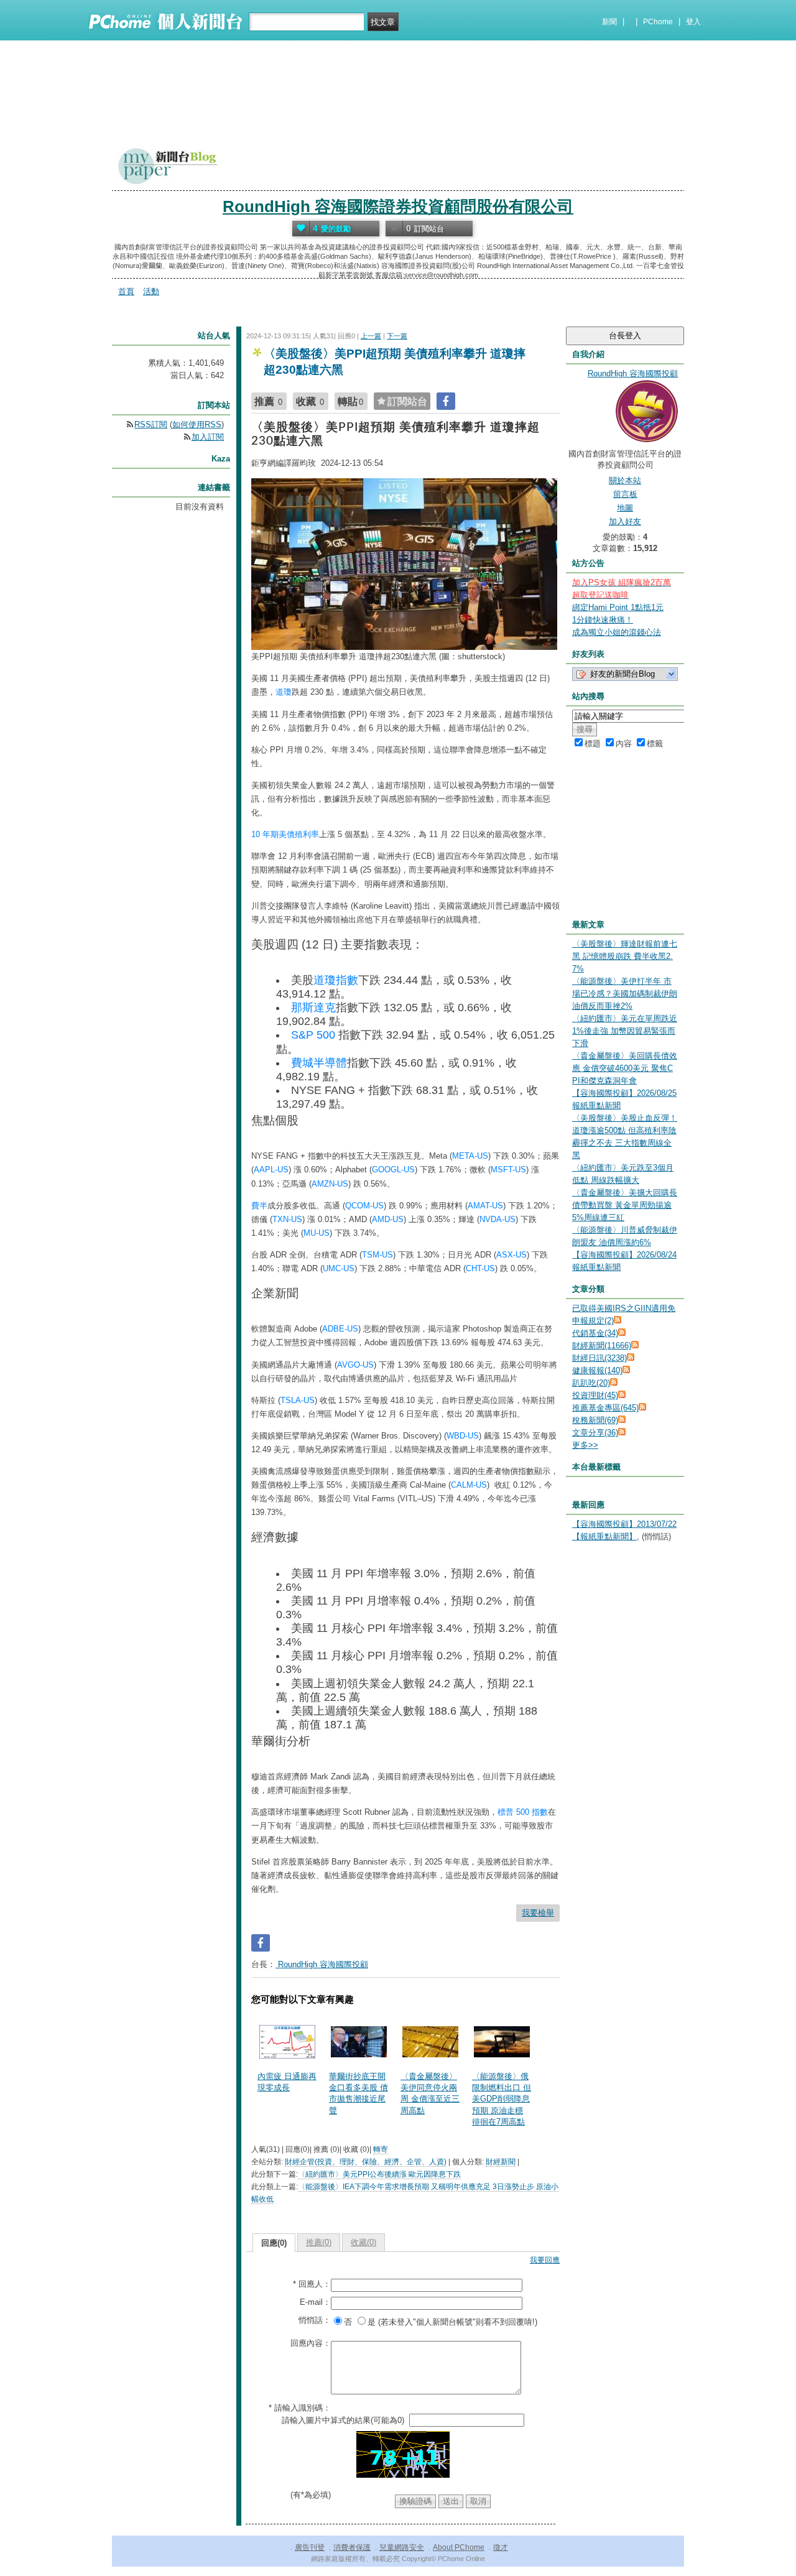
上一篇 (371, 336)
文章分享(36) (595, 1433)
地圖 (625, 508)
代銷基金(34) (595, 1333)
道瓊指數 (336, 980)
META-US (470, 1156)
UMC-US (339, 1268)
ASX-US (511, 1255)
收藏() (363, 2242)
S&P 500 (313, 1035)
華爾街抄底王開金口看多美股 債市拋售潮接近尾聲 (359, 2093)
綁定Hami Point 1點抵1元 (618, 607)
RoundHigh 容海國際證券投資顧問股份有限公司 (398, 206)
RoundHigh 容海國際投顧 (322, 1964)
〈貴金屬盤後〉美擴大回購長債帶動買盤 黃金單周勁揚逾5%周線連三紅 (625, 1205)
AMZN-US (330, 1184)
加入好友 (625, 521)
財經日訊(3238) (599, 1358)
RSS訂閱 (151, 424)
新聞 (609, 22)
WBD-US (463, 1436)
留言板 (625, 494)
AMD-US (388, 1219)
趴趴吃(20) (591, 1383)
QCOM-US (364, 1206)
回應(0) (274, 2243)
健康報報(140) (597, 1370)
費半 (259, 1206)
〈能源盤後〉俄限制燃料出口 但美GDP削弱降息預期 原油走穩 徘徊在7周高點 (502, 2099)
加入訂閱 (208, 437)
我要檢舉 (538, 1913)
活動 (151, 291)
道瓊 (284, 692)
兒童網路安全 (402, 2547)
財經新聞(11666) (602, 1346)
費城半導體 (319, 1063)
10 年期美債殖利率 (285, 834)
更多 (585, 1445)
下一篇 (397, 336)
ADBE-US (340, 1329)
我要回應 (545, 2260)
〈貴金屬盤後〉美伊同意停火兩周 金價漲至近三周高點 (430, 2093)
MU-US (317, 1233)
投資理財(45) (595, 1395)
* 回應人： (312, 2284)
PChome (658, 22)
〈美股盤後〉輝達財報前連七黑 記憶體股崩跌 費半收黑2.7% (625, 956)
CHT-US (480, 1268)
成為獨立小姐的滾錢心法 (617, 632)
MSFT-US (508, 1170)
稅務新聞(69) (595, 1420)
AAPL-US (271, 1170)
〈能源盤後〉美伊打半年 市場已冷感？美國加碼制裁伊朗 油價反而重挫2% (625, 994)
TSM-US (377, 1255)
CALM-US (469, 1485)
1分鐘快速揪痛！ (603, 620)
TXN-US (287, 1219)
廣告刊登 (310, 2547)
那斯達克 (313, 1008)
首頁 (126, 291)
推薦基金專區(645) (605, 1408)
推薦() (319, 2242)
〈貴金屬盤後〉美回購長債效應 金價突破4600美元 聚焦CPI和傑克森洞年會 (625, 1068)
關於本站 (625, 480)
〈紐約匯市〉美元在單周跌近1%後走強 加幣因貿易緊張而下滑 (625, 1031)
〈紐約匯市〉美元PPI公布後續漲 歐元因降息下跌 (379, 2174)
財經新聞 (501, 2162)
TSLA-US (298, 1400)
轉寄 (381, 2149)
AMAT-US (485, 1206)
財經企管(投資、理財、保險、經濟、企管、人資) (366, 2162)
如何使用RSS (197, 424)
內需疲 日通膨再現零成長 (287, 2082)
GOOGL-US (393, 1170)
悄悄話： (315, 2320)
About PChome (459, 2547)
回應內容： (311, 2343)
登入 (693, 22)
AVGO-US (355, 1365)
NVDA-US (497, 1219)
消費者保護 (352, 2547)
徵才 (501, 2547)
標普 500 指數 (523, 1812)
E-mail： (315, 2302)
